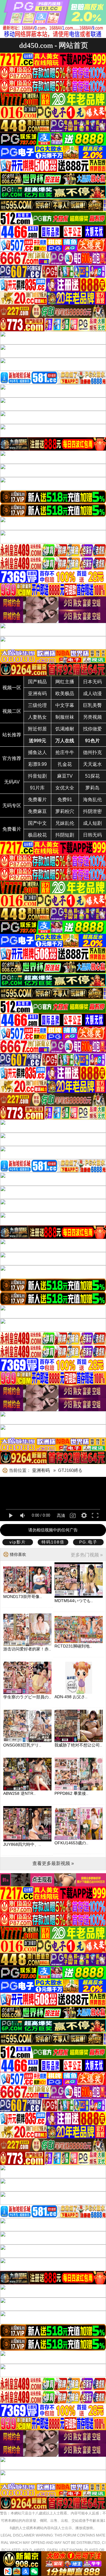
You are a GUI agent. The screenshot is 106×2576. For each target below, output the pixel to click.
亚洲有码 (37, 694)
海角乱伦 (92, 800)
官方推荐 (12, 758)
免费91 (65, 800)
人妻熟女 (37, 717)
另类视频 (92, 717)
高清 (61, 1515)
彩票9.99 (38, 764)
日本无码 (92, 682)
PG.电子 (88, 1542)
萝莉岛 (92, 788)
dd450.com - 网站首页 (54, 45)
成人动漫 (92, 694)
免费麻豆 (37, 811)
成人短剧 (92, 823)
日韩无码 (92, 835)
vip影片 (18, 1542)
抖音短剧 (37, 776)
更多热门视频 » (87, 1555)
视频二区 (12, 711)
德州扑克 (92, 752)
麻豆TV (65, 776)
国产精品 (37, 682)
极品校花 (37, 835)
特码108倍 (53, 1542)
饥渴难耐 (65, 729)
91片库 (37, 788)
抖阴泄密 (92, 811)
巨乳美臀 (92, 705)
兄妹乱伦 (65, 823)
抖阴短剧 (65, 835)
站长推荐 (12, 735)
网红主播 (65, 682)
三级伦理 (37, 705)
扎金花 (65, 764)
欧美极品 (65, 694)
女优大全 (65, 788)
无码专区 (12, 805)
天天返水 (92, 764)
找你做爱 (92, 729)
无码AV (12, 782)
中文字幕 (65, 705)
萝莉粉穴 (65, 811)
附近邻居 (37, 729)
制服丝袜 (65, 717)
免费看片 (37, 800)
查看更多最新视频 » (53, 1863)
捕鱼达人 (37, 752)
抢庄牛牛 (65, 752)
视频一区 (12, 688)
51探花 (92, 776)
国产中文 (37, 823)
